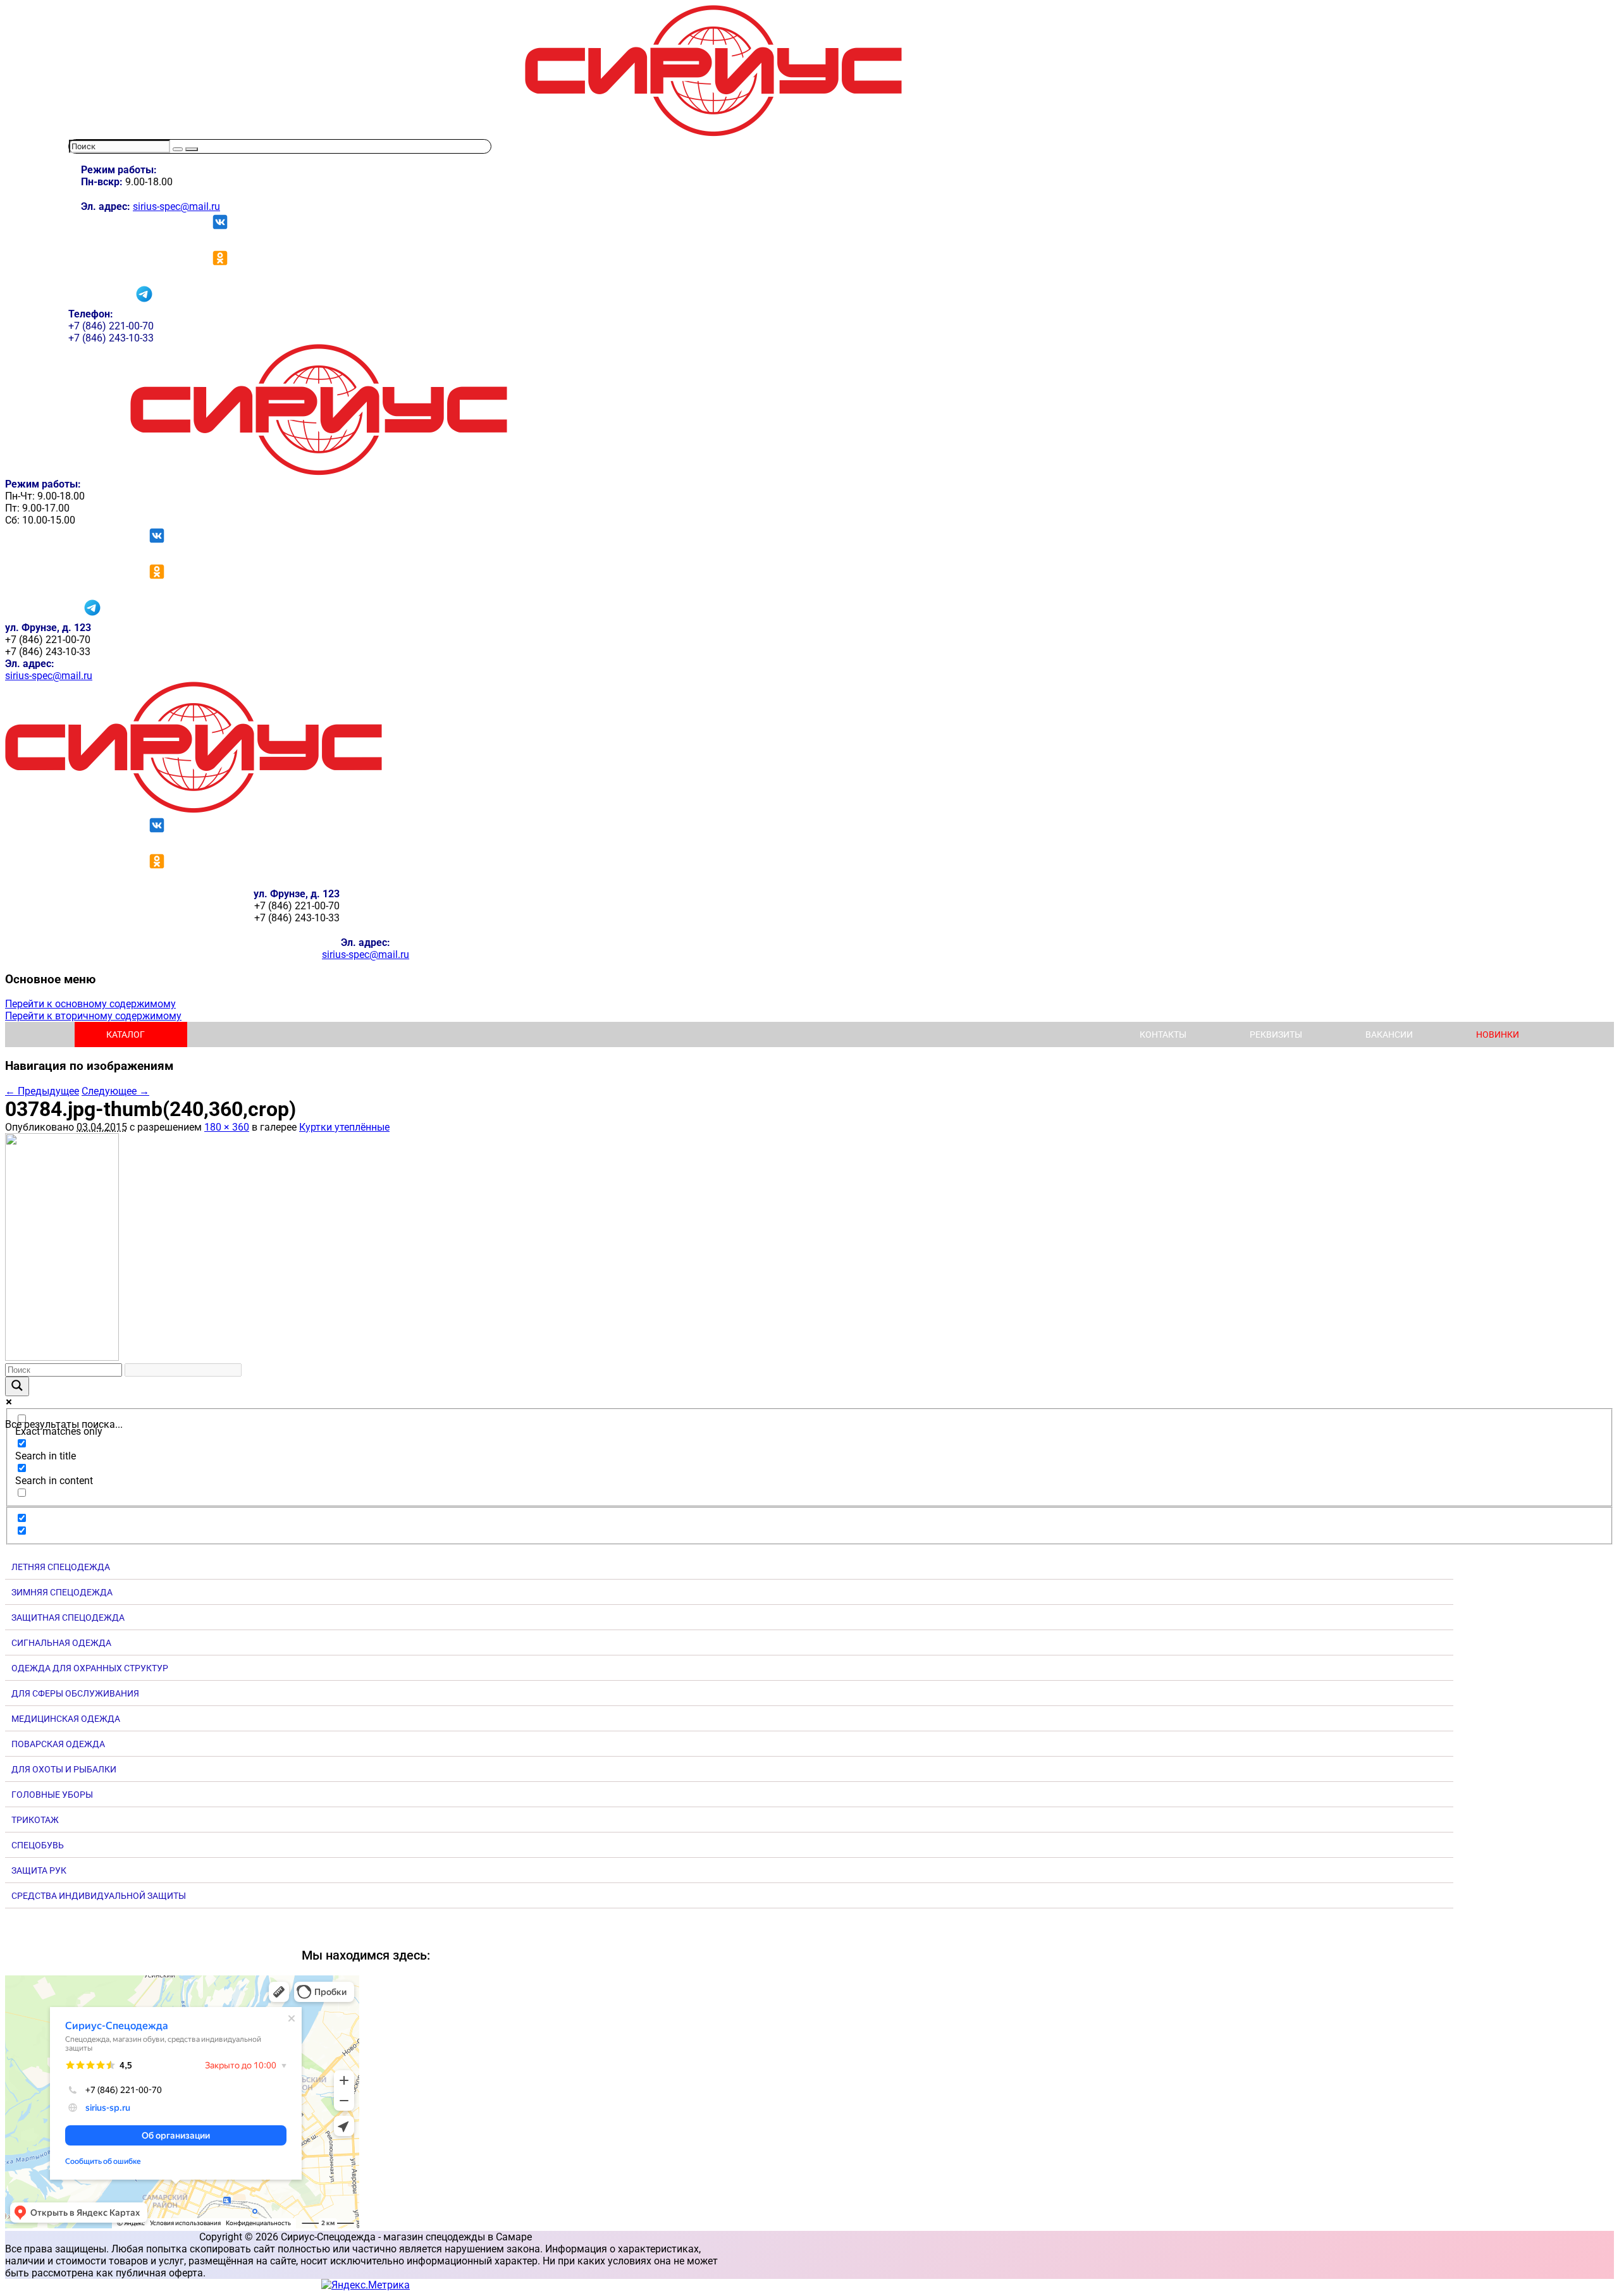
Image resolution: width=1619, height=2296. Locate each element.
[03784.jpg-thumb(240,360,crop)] (62, 1357)
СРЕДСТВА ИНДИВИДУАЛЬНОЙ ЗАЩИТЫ (99, 1896)
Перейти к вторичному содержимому (93, 1016)
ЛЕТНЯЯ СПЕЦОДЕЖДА (61, 1567)
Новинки (1498, 1034)
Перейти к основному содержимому (90, 1004)
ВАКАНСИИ (1389, 1034)
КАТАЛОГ (126, 1034)
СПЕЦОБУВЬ (38, 1845)
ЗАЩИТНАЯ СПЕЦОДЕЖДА (68, 1618)
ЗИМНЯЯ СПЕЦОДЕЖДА (62, 1592)
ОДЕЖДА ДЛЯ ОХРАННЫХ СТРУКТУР (90, 1668)
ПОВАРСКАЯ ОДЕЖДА (58, 1744)
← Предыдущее (42, 1091)
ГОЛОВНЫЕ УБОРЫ (52, 1795)
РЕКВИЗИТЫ (1276, 1034)
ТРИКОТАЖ (35, 1820)
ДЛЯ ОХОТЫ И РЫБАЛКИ (64, 1769)
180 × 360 (227, 1127)
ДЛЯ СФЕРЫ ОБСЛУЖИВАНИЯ (75, 1693)
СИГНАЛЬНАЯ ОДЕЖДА (61, 1643)
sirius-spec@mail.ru (176, 206)
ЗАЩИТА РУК (39, 1870)
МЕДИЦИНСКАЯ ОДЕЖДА (66, 1719)
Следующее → (115, 1091)
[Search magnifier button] (17, 1386)
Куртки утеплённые (344, 1127)
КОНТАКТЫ (1163, 1034)
